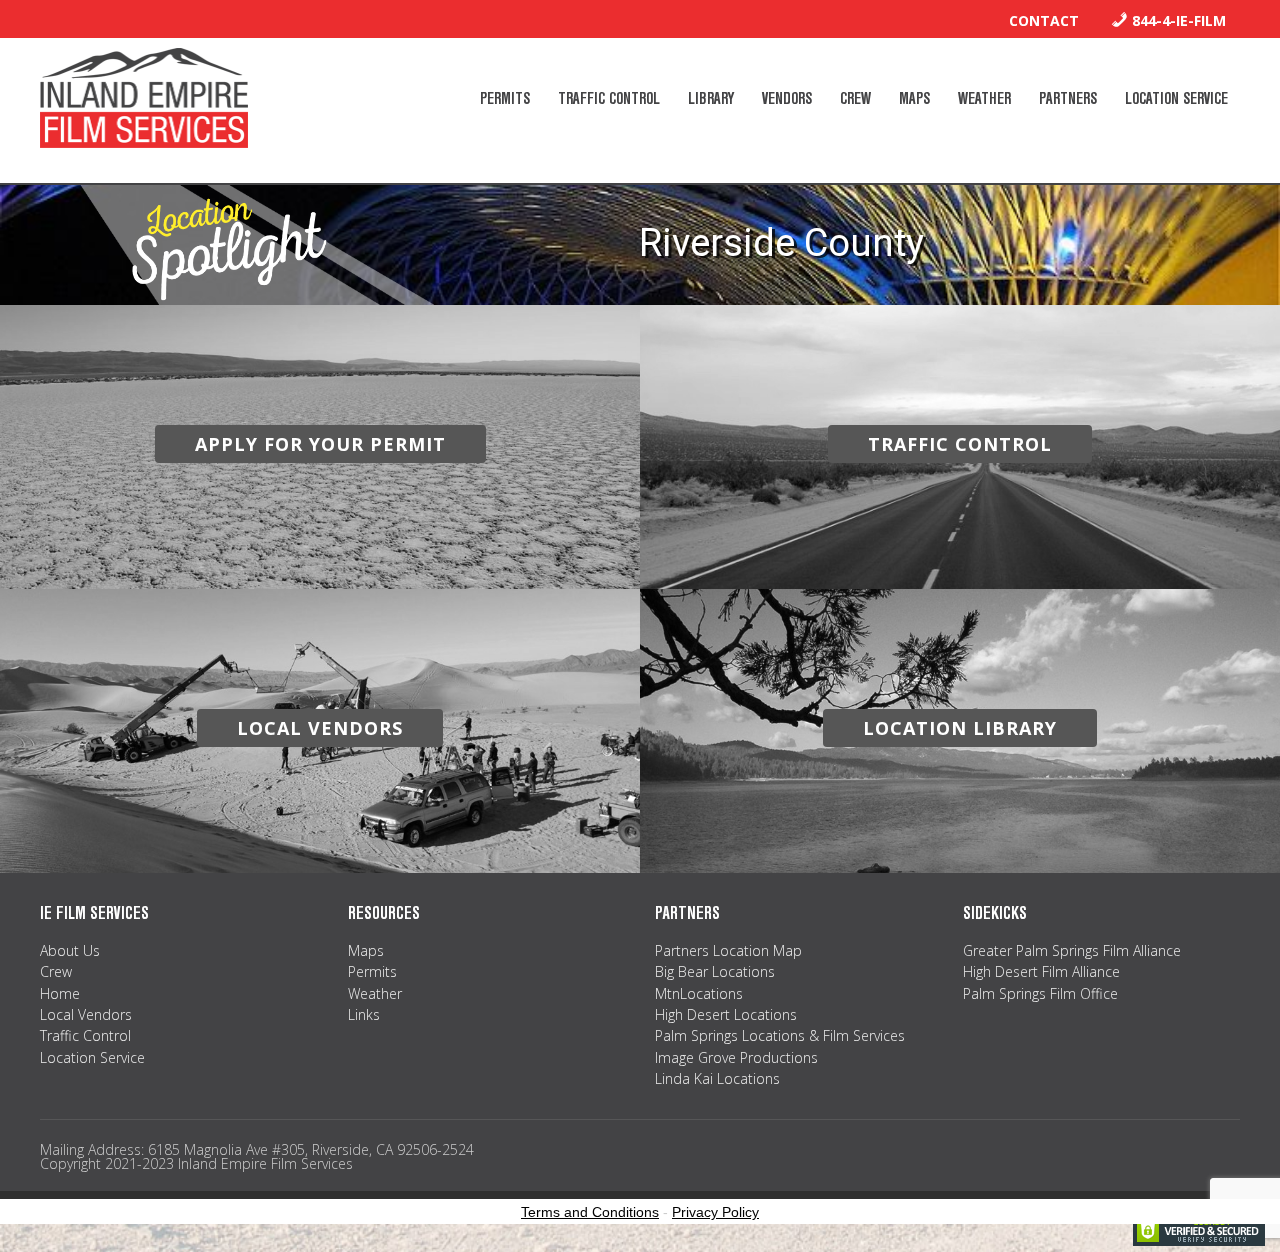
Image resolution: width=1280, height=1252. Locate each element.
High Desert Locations (726, 1014)
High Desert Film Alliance (1041, 971)
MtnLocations (699, 993)
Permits (372, 971)
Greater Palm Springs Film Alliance (1072, 950)
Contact (1044, 20)
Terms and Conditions (590, 1212)
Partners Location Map (728, 950)
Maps (366, 950)
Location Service (92, 1057)
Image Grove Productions (736, 1057)
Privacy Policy (715, 1212)
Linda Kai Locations (717, 1078)
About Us (70, 950)
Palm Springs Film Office (1040, 993)
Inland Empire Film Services (144, 98)
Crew (56, 971)
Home (60, 993)
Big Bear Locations (715, 971)
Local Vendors (86, 1014)
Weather (375, 993)
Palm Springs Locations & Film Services (780, 1035)
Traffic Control (85, 1035)
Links (364, 1014)
